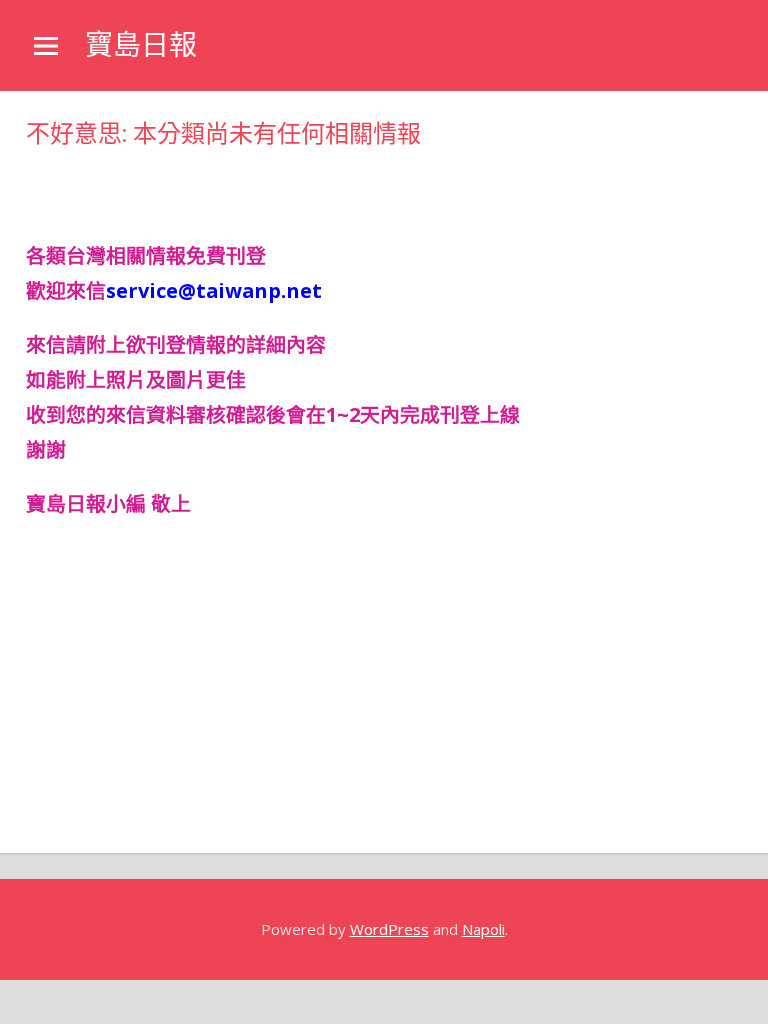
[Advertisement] (186, 180)
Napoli (483, 929)
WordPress (389, 929)
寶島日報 (141, 45)
